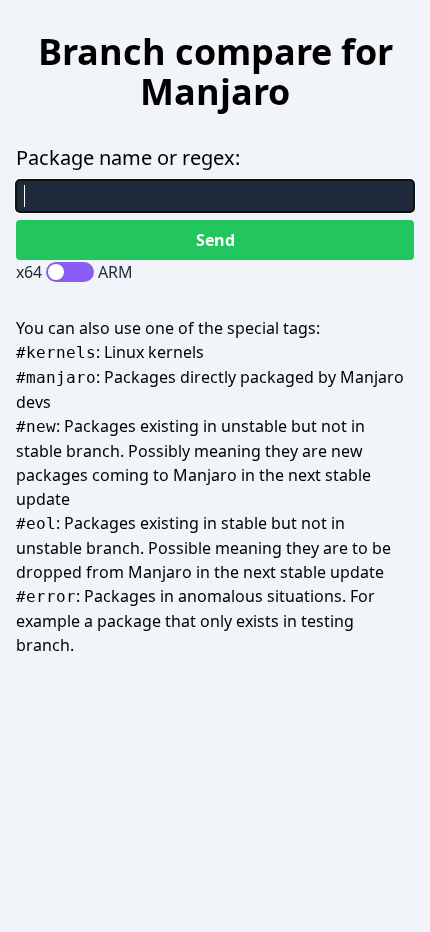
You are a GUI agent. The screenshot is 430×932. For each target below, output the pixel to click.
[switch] (70, 272)
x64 (29, 272)
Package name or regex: (128, 157)
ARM (115, 272)
